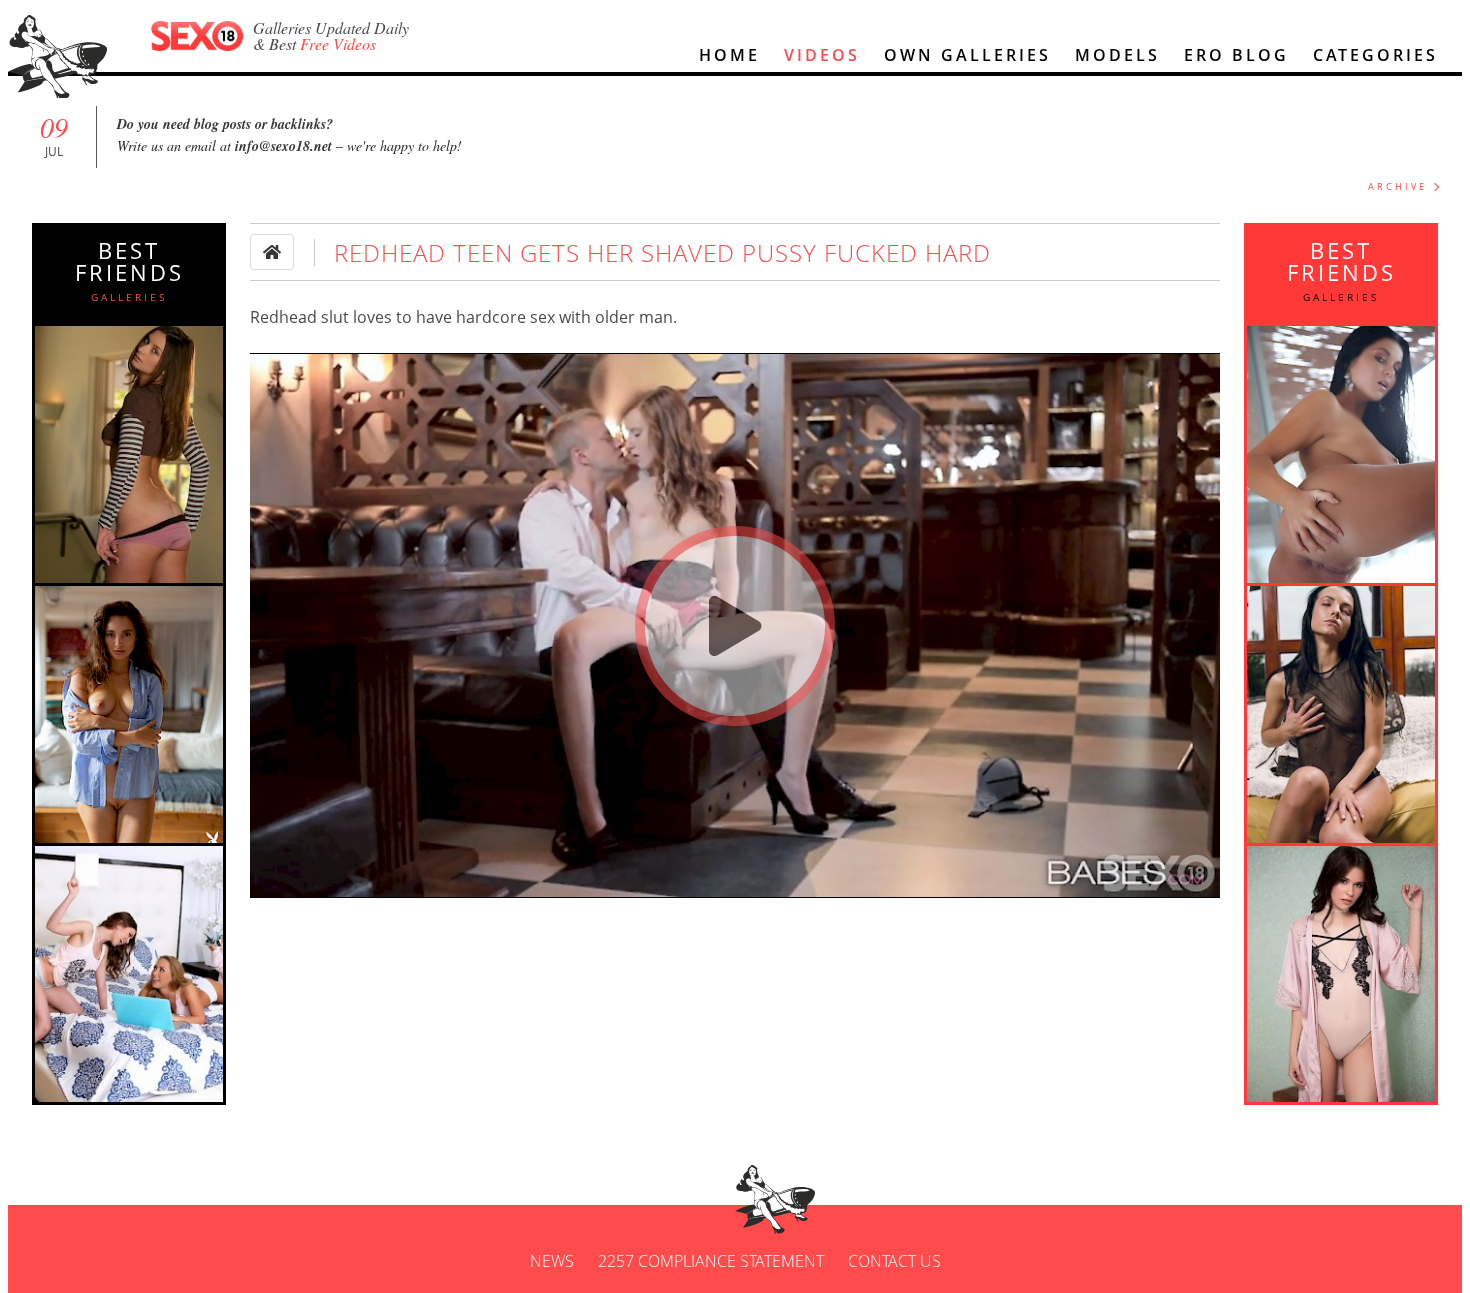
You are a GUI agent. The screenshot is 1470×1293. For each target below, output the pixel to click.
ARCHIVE (1397, 186)
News (552, 1261)
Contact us (894, 1261)
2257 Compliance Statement (711, 1261)
